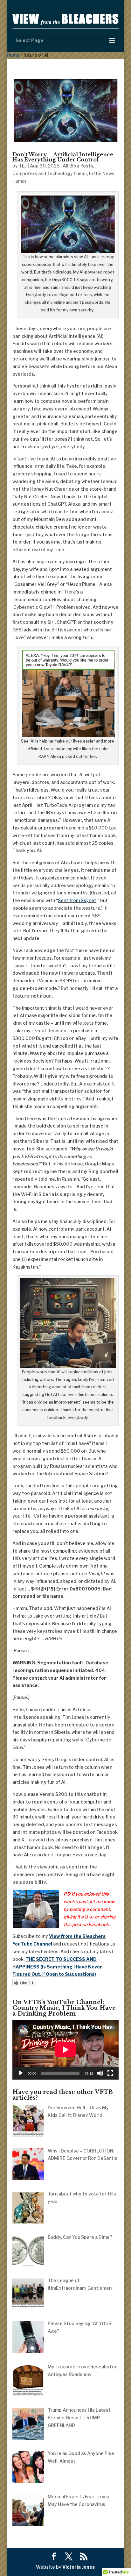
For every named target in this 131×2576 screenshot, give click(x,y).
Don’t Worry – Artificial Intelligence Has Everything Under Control (63, 157)
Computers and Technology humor (50, 173)
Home (13, 55)
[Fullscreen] (110, 2073)
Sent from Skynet (77, 900)
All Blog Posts (78, 166)
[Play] (21, 2073)
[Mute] (100, 2073)
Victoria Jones (79, 2567)
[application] (65, 2050)
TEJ (23, 166)
